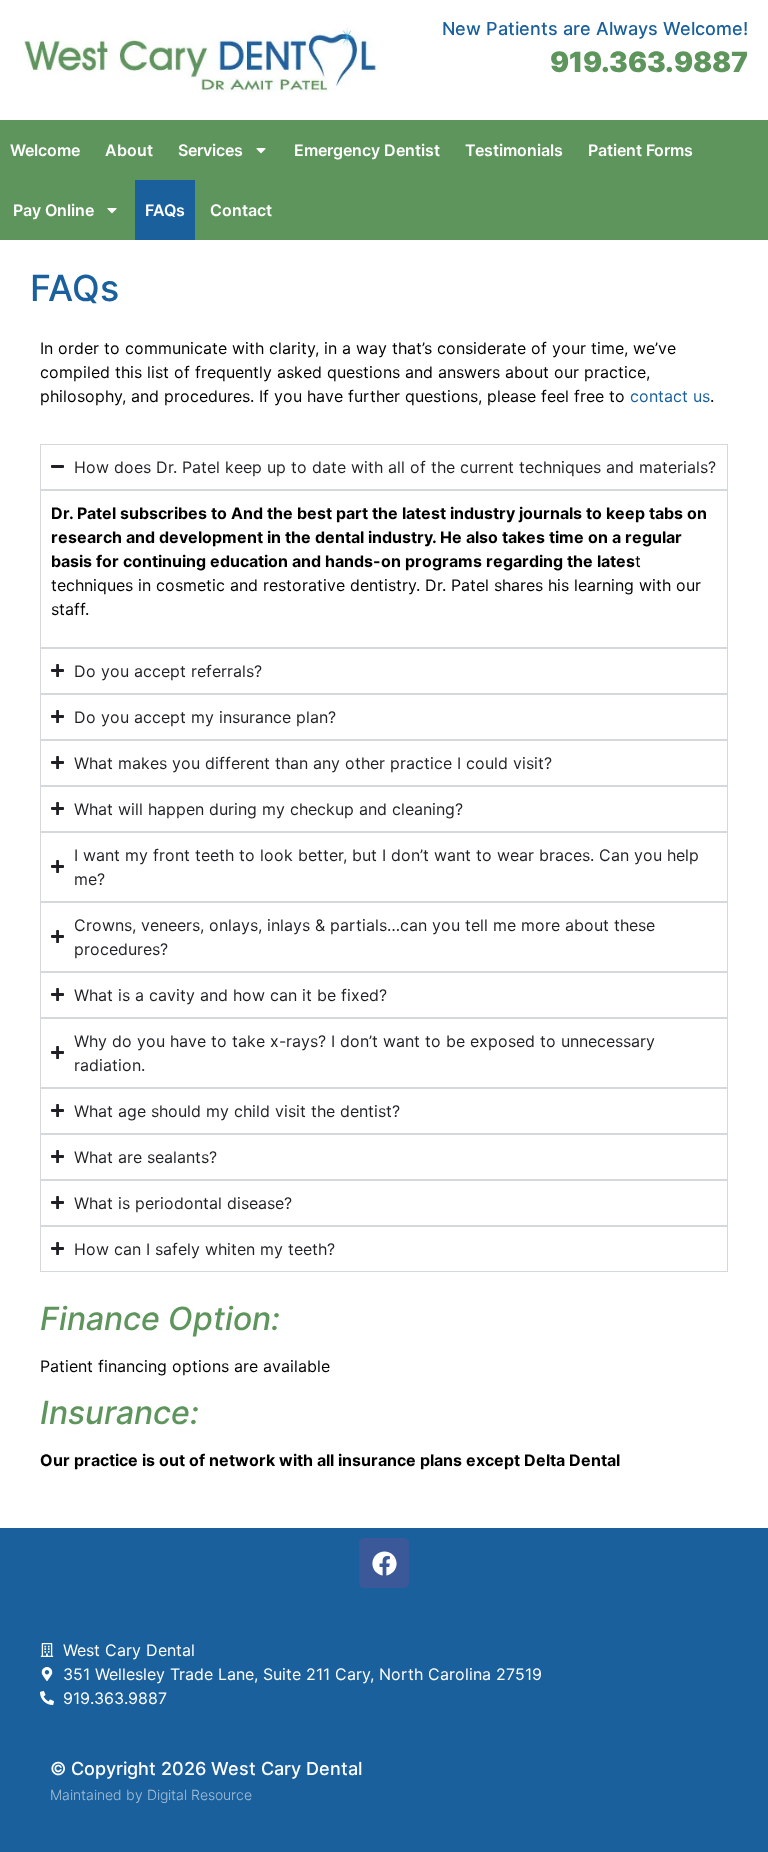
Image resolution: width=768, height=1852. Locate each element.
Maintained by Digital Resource (151, 1794)
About (129, 150)
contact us (670, 396)
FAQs (165, 210)
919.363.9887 (649, 62)
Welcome (45, 150)
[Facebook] (384, 1563)
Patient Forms (640, 150)
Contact (241, 210)
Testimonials (514, 150)
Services (210, 150)
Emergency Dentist (367, 150)
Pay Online (53, 210)
